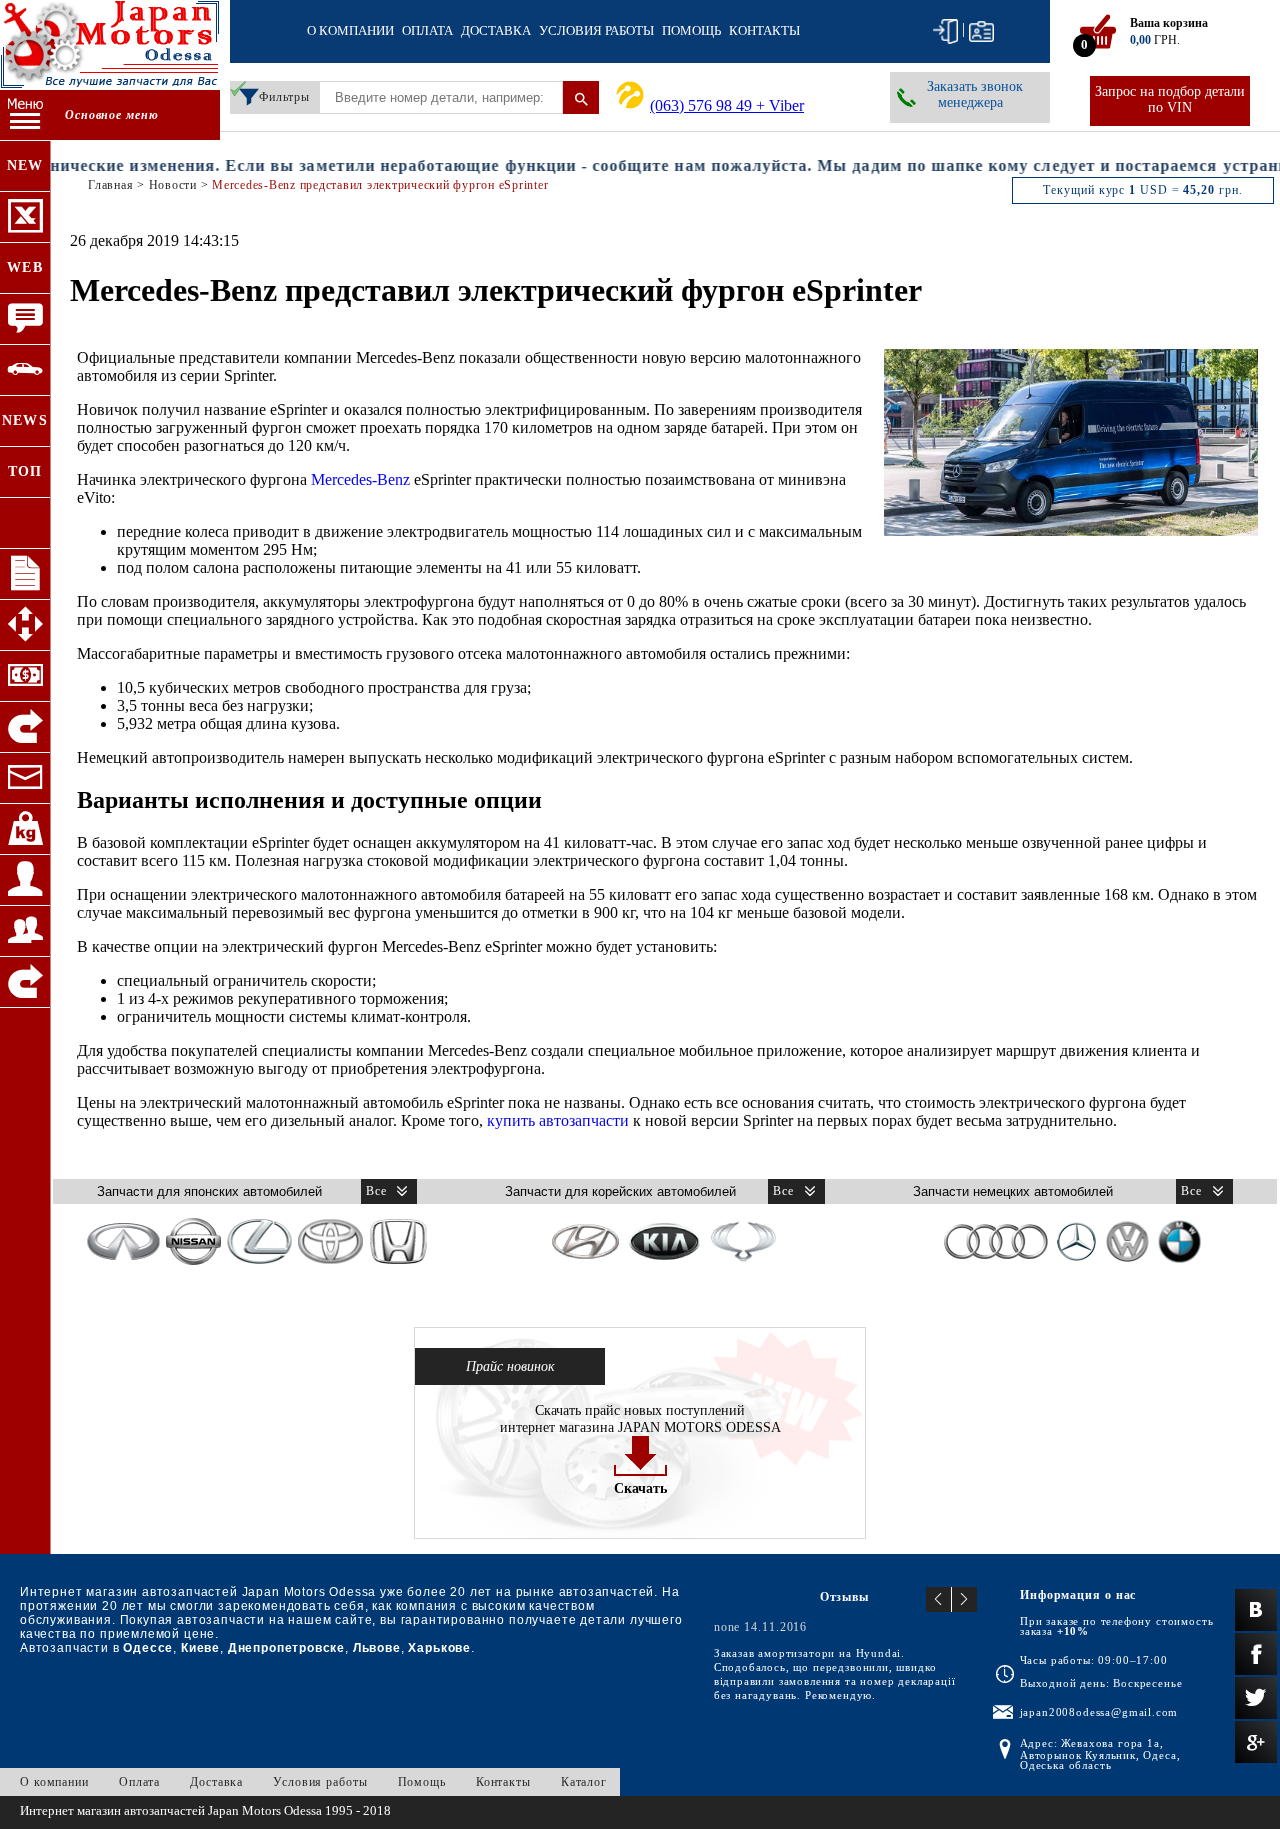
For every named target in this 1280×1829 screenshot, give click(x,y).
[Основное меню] (25, 115)
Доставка (496, 30)
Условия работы (596, 30)
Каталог (584, 1782)
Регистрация (981, 31)
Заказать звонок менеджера (975, 94)
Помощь (691, 30)
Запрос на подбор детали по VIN (1170, 99)
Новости (173, 185)
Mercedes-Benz (360, 479)
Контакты (764, 30)
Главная (110, 185)
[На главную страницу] (110, 47)
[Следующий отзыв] (964, 1599)
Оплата (427, 30)
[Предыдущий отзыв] (939, 1599)
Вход (945, 31)
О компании (350, 30)
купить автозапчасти (558, 1120)
